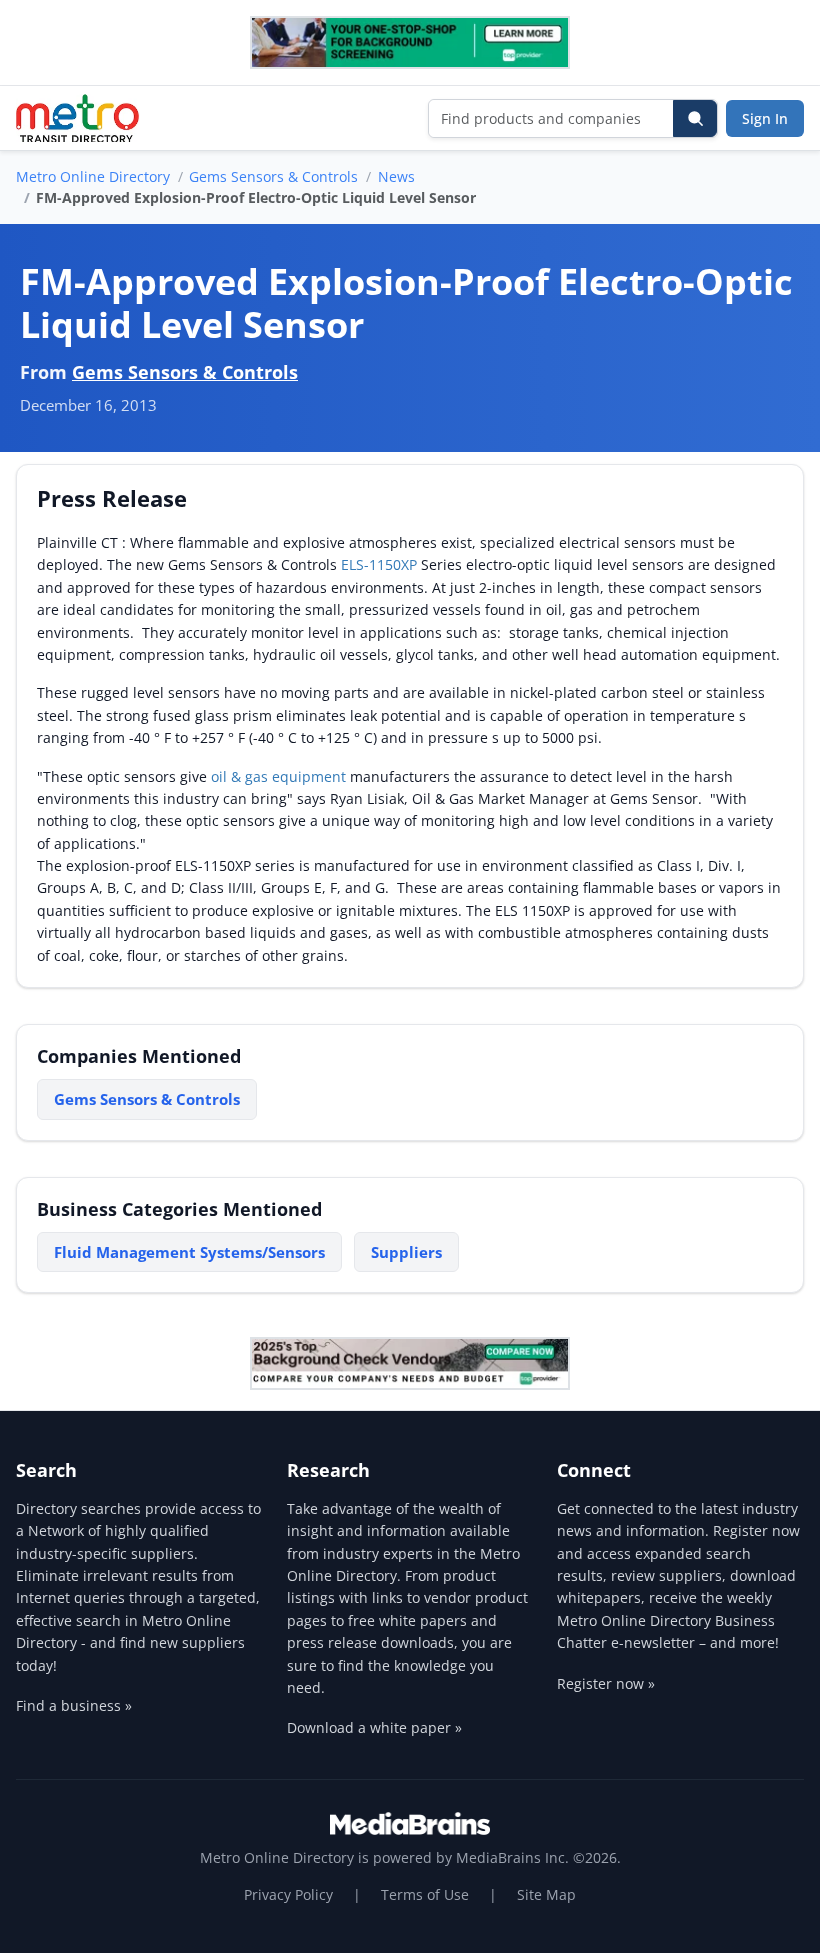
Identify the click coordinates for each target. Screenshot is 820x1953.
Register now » (606, 1683)
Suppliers (406, 1252)
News (396, 176)
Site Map (546, 1894)
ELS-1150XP (379, 564)
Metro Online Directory (93, 176)
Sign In (765, 118)
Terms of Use (425, 1894)
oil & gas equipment (278, 776)
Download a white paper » (374, 1727)
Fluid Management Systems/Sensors (189, 1252)
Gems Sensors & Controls (273, 176)
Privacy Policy (288, 1894)
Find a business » (74, 1705)
